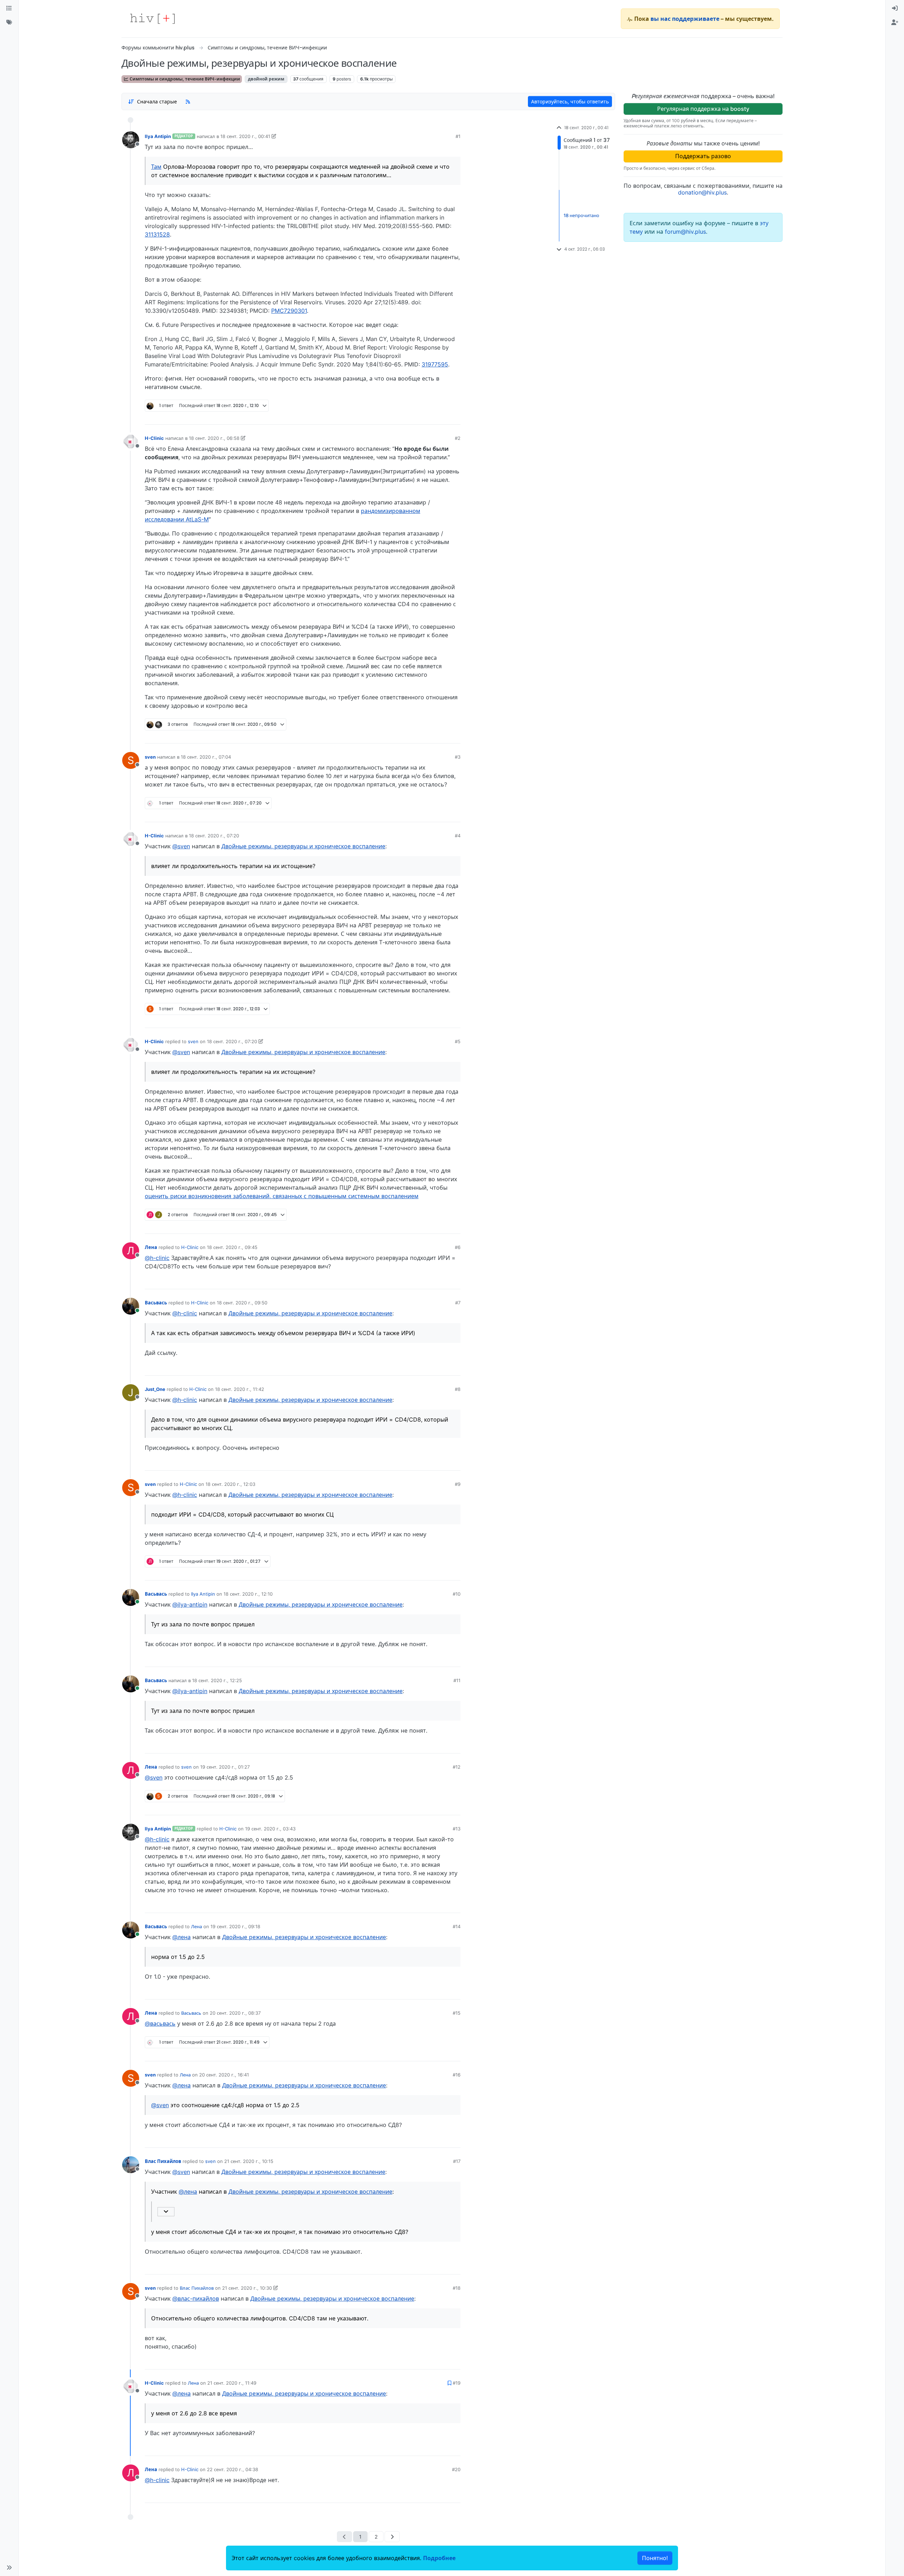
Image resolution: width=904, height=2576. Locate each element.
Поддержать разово (703, 156)
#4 (458, 836)
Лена (151, 1247)
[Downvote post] (441, 417)
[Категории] (9, 8)
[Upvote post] (420, 417)
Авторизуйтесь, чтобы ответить (570, 101)
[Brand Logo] (153, 19)
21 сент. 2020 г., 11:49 (232, 2383)
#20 (456, 2469)
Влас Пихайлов (163, 2161)
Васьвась (156, 1303)
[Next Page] (392, 2537)
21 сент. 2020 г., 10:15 (249, 2161)
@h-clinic (157, 1258)
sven (150, 757)
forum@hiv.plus (685, 232)
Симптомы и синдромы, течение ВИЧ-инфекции (184, 79)
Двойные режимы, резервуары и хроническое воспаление (303, 846)
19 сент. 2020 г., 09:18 (235, 1926)
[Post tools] (455, 417)
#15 (457, 2013)
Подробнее (439, 2558)
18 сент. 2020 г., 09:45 (232, 1247)
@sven (181, 846)
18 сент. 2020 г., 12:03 (230, 1484)
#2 (458, 438)
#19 (457, 2383)
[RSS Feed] (188, 101)
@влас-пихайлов (196, 2299)
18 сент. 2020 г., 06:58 (214, 438)
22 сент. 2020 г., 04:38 (233, 2469)
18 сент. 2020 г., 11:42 (240, 1389)
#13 (457, 1829)
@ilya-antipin (190, 1604)
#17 (457, 2161)
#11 (457, 1680)
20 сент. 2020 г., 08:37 (235, 2013)
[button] (9, 2568)
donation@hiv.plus (702, 192)
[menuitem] (895, 8)
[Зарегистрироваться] (895, 23)
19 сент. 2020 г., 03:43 (270, 1829)
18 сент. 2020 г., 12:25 (217, 1680)
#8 (458, 1389)
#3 (458, 757)
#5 (458, 1041)
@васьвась (160, 2024)
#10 (457, 1594)
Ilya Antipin (158, 136)
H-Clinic (154, 438)
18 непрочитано (581, 215)
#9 (458, 1484)
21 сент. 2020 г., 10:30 (247, 2288)
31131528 (157, 234)
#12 (457, 1767)
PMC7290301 (289, 311)
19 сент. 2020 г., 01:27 (225, 1767)
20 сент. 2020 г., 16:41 (224, 2075)
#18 (457, 2288)
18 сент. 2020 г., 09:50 (242, 1303)
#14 (457, 1926)
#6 (458, 1247)
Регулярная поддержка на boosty (703, 109)
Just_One (155, 1389)
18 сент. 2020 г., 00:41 (245, 136)
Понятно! (655, 2558)
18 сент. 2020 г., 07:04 (206, 757)
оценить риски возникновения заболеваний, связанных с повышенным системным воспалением (282, 1196)
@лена (182, 1937)
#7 (458, 1303)
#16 (457, 2075)
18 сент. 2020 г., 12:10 (248, 1594)
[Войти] (895, 8)
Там (156, 167)
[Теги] (9, 23)
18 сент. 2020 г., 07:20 (214, 836)
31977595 (435, 364)
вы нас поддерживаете (685, 19)
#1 (458, 136)
